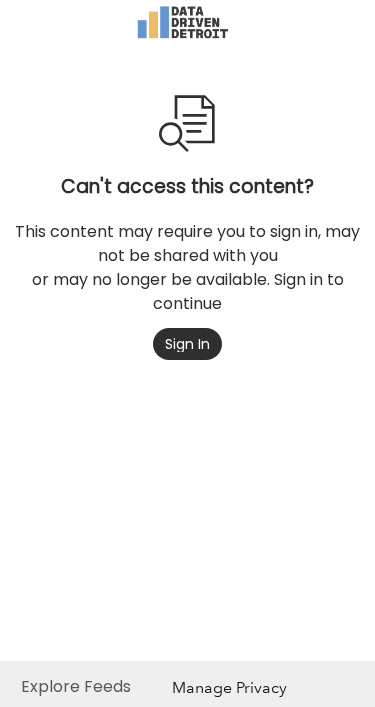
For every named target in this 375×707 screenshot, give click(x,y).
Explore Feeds (76, 686)
